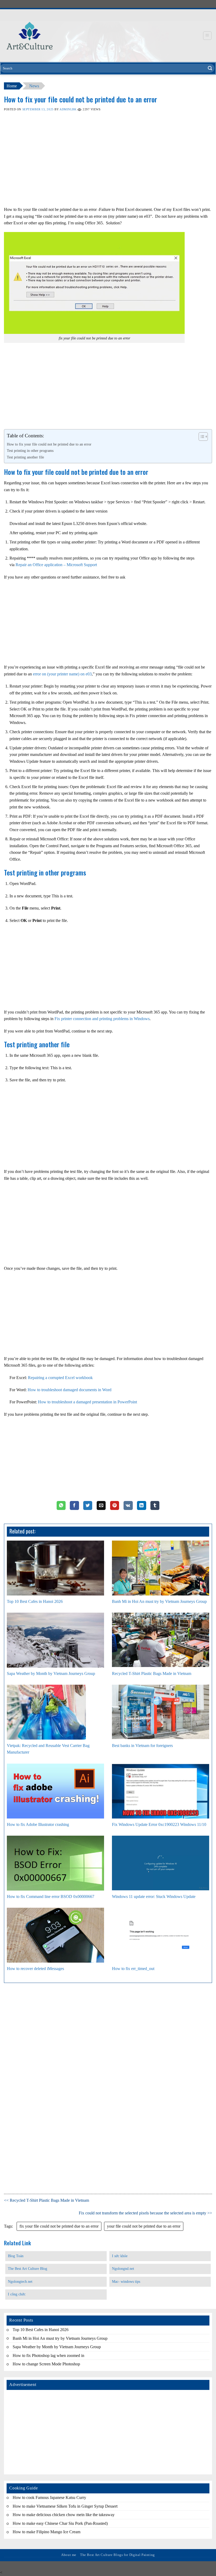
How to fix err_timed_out (133, 1969)
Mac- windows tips (126, 2282)
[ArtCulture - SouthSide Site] (30, 36)
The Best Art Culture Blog (28, 2269)
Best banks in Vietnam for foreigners (142, 1746)
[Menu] (207, 36)
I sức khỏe (120, 2256)
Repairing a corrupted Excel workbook (60, 1378)
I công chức (17, 2294)
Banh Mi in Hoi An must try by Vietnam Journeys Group (159, 1601)
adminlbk (68, 109)
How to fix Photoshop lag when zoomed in (48, 2355)
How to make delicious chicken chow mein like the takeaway (64, 2515)
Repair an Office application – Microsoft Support (56, 565)
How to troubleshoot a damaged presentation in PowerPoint (87, 1402)
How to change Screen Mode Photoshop (46, 2364)
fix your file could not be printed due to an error (59, 2226)
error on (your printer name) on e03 (62, 674)
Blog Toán (16, 2256)
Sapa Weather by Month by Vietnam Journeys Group (51, 1673)
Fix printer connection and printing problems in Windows (102, 1019)
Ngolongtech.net (20, 2282)
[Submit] (210, 68)
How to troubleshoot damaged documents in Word (70, 1390)
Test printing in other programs (30, 451)
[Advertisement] (108, 165)
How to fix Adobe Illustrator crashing (38, 1824)
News (34, 86)
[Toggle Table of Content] (201, 437)
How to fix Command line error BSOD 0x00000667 (51, 1897)
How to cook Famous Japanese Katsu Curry (49, 2497)
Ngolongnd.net (123, 2269)
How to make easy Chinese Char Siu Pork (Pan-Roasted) (60, 2523)
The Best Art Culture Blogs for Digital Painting (117, 2555)
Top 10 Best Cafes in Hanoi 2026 (35, 1601)
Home (12, 86)
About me (69, 2555)
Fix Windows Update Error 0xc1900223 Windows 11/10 (159, 1824)
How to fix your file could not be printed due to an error (49, 444)
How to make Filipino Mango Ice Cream (46, 2532)
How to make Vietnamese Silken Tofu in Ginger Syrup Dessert (65, 2506)
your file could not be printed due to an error (144, 2226)
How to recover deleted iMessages (35, 1969)
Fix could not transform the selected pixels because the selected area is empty (143, 2213)
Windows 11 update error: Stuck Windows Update (154, 1897)
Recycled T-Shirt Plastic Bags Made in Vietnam (152, 1673)
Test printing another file (25, 457)
